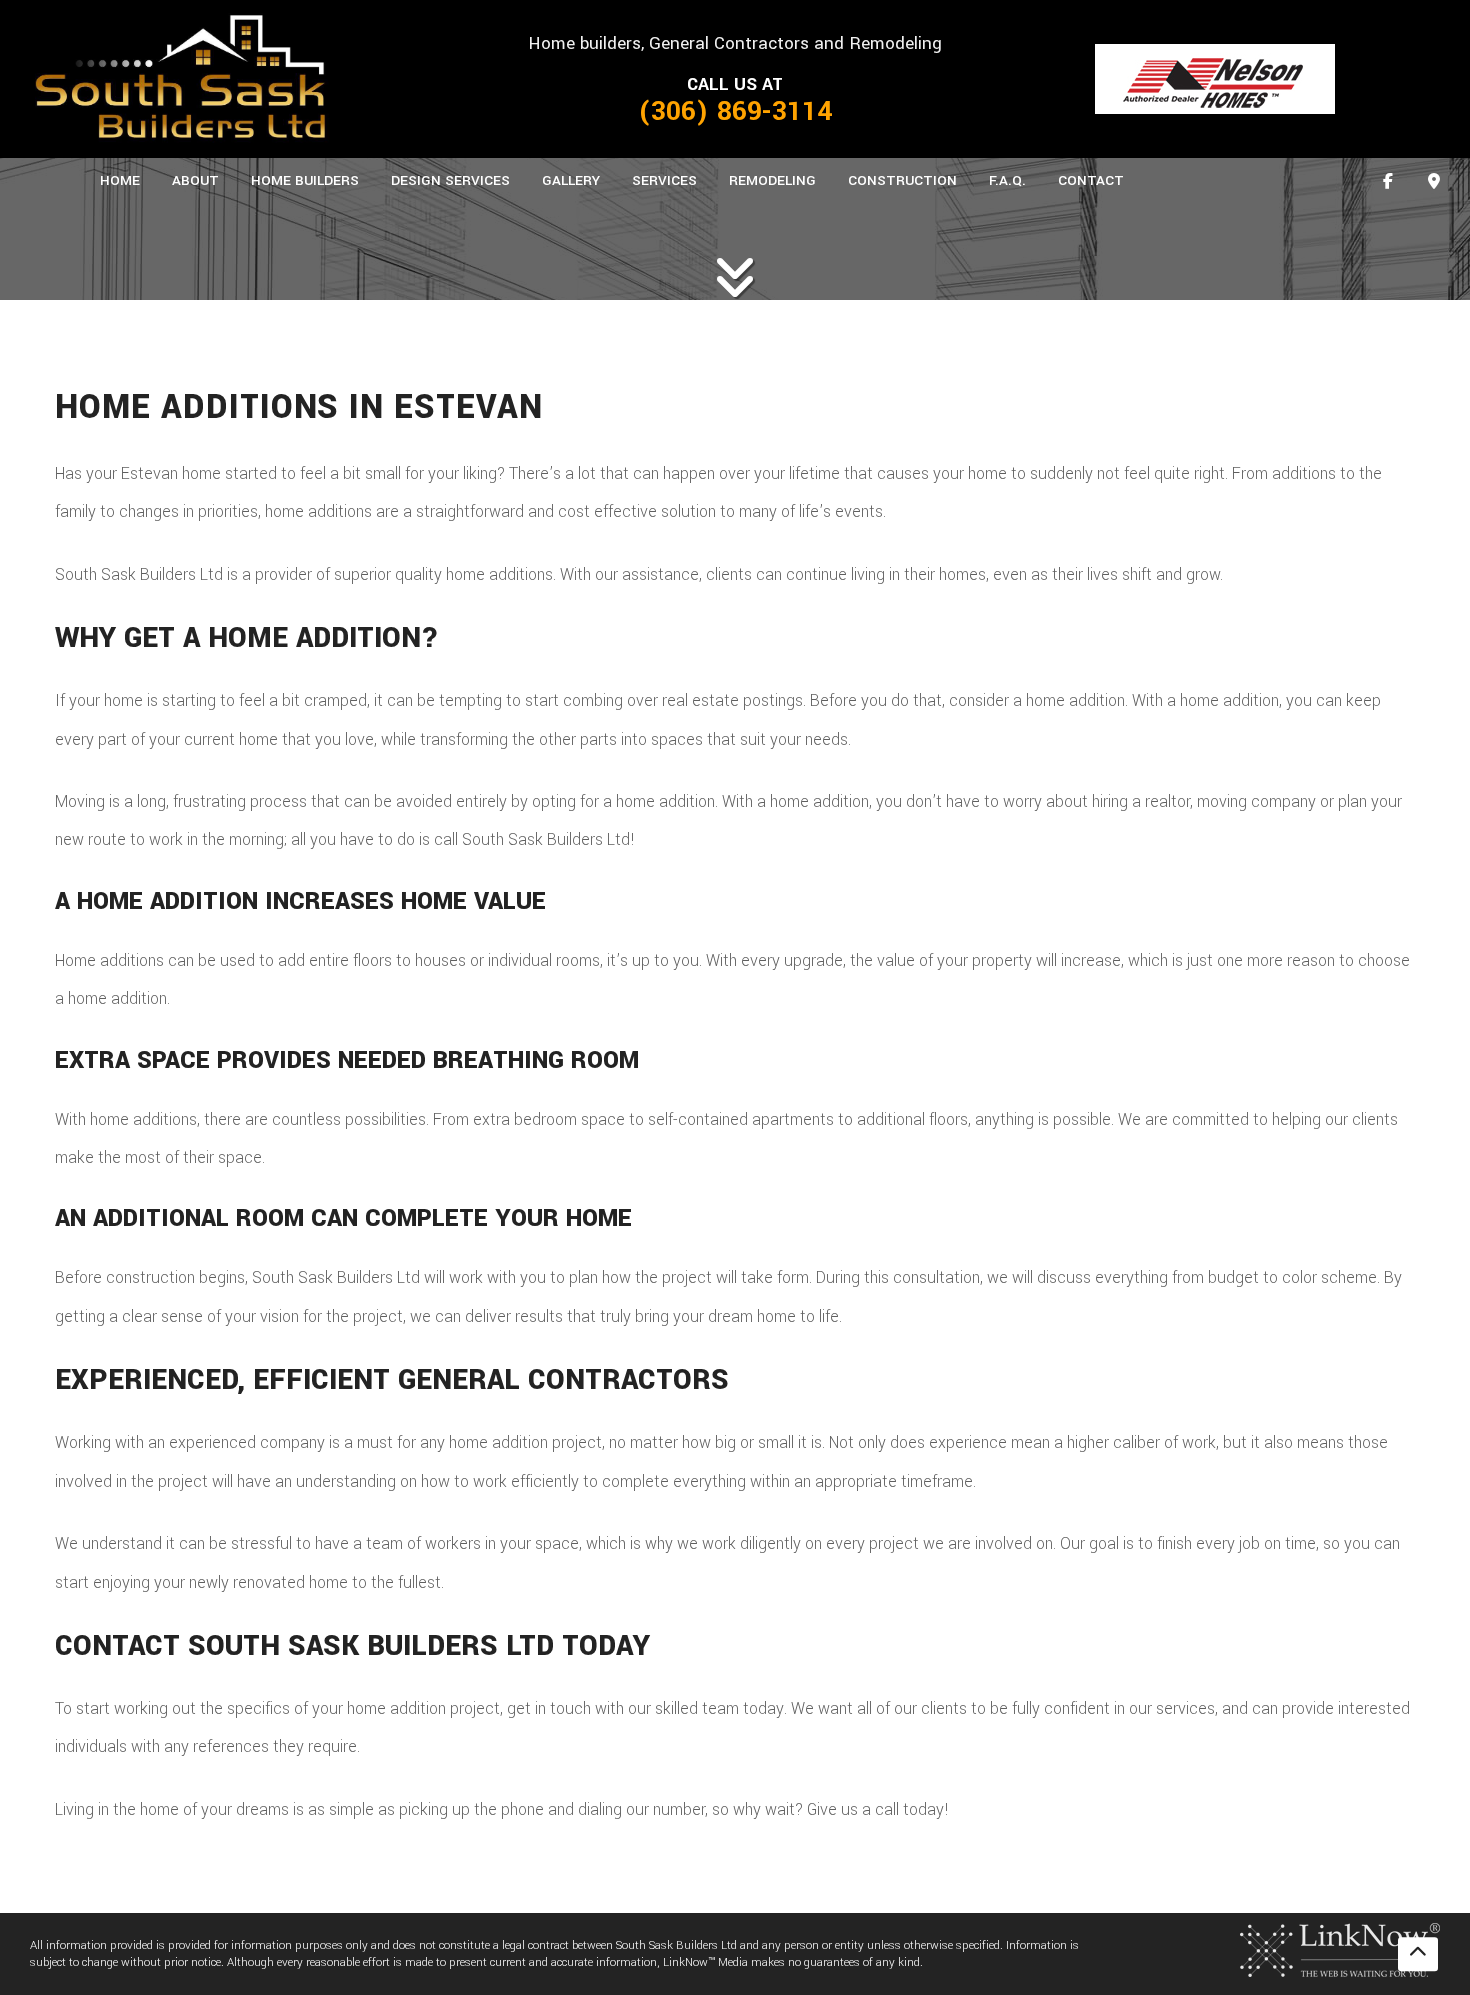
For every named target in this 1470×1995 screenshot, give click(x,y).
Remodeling (772, 180)
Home (120, 180)
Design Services (450, 180)
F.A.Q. (1007, 180)
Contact (1091, 180)
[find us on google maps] (1434, 182)
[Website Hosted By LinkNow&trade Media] (1340, 1949)
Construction (902, 180)
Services (664, 180)
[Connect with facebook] (1388, 182)
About (195, 180)
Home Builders (305, 180)
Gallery (571, 180)
